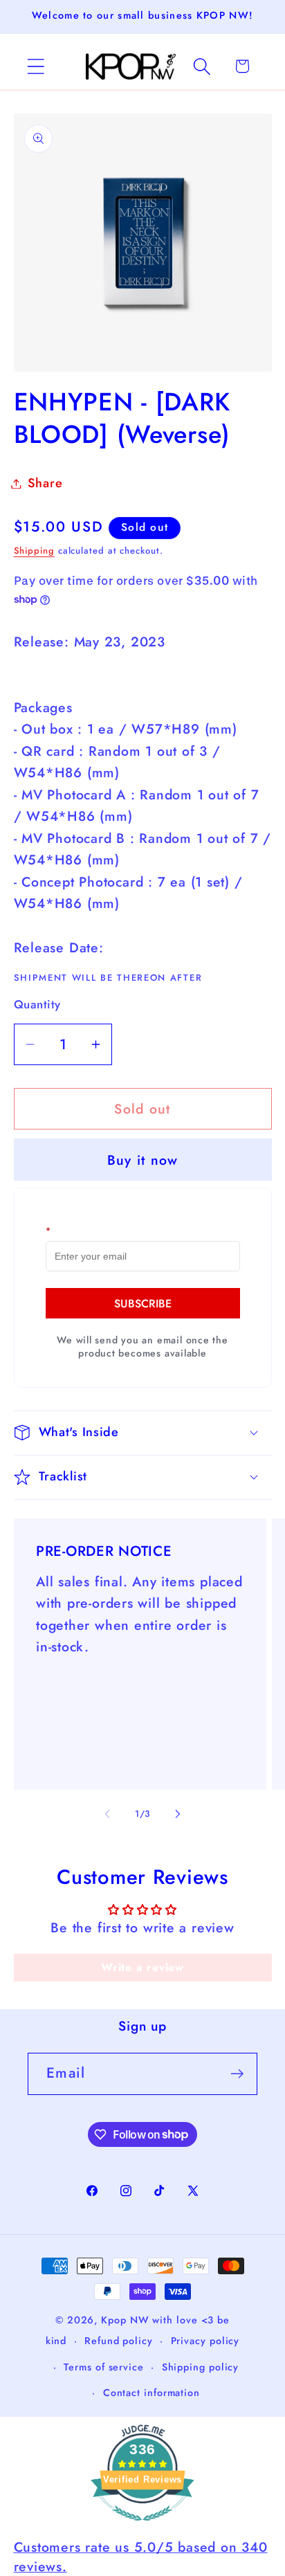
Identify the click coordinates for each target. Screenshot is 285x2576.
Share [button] (45, 483)
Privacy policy (205, 2341)
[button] (36, 66)
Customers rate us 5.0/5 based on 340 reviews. (141, 2556)
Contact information (151, 2393)
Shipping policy (201, 2367)
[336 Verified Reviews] (142, 2527)
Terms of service (104, 2367)
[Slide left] (107, 1814)
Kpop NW (125, 2320)
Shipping (34, 551)
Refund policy (119, 2341)
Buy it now (143, 1160)
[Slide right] (178, 1814)
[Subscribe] (237, 2074)
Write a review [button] (142, 1967)
